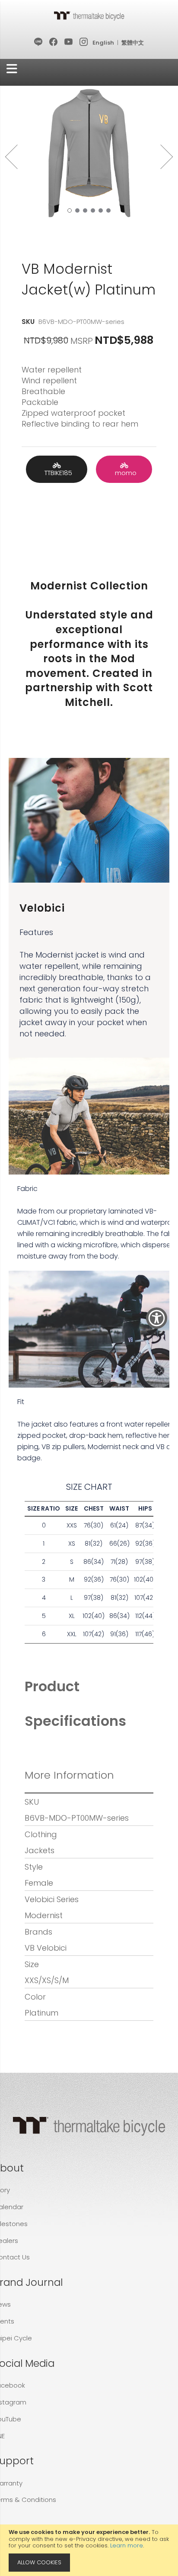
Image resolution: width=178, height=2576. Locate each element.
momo (124, 473)
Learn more (127, 2545)
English (103, 43)
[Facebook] (54, 42)
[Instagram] (84, 42)
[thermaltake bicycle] (89, 16)
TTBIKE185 (57, 473)
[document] (89, 2550)
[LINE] (39, 42)
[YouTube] (69, 42)
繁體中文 (133, 43)
